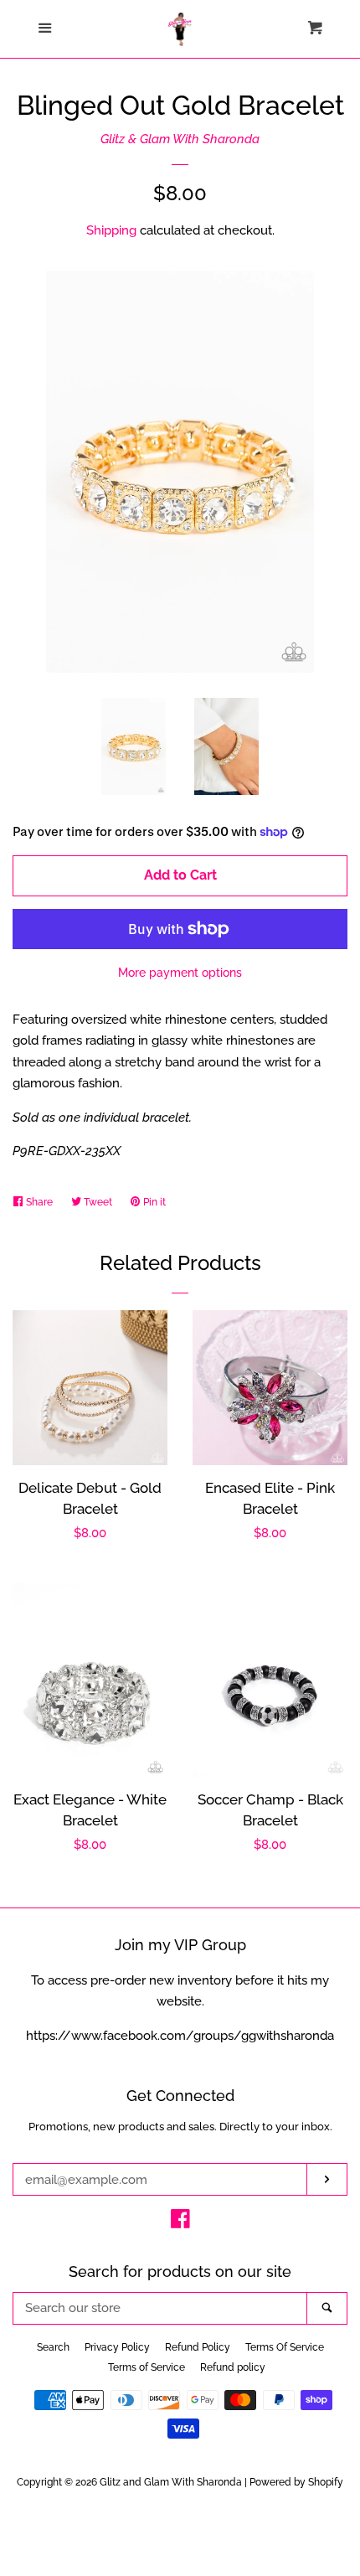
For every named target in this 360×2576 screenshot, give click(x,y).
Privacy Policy (117, 2347)
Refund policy (233, 2367)
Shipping (111, 230)
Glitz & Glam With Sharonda (180, 139)
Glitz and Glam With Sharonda (172, 2482)
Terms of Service (147, 2367)
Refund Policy (198, 2347)
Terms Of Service (285, 2347)
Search (53, 2347)
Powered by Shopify (296, 2482)
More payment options (180, 973)
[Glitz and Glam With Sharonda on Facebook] (180, 2222)
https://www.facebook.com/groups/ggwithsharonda (180, 2036)
